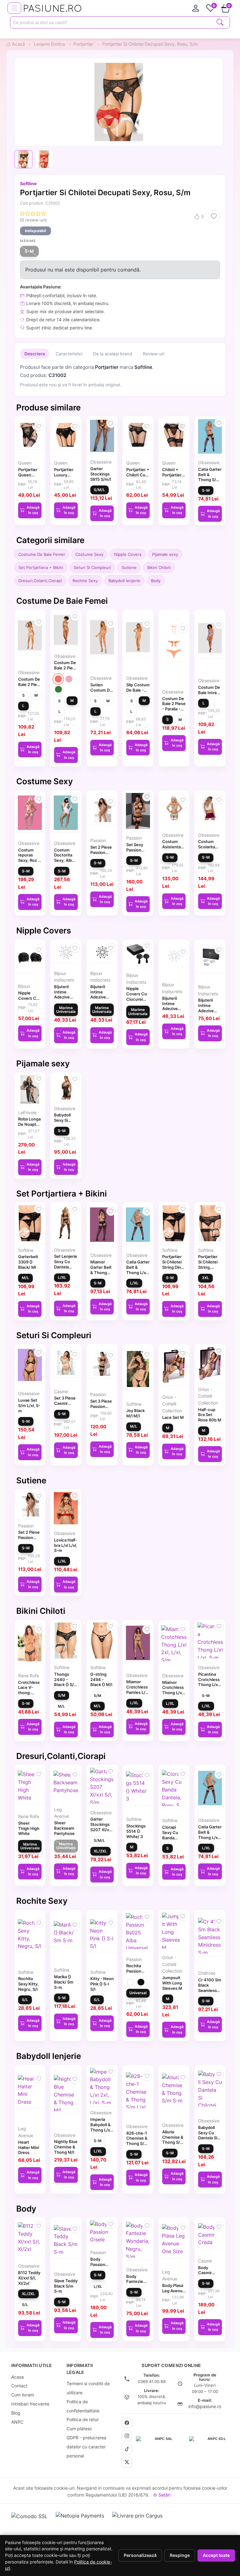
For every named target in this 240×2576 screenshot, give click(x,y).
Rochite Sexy (85, 581)
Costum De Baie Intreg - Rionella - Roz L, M (209, 695)
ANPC (17, 2422)
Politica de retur (83, 2419)
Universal (138, 1993)
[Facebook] (127, 2423)
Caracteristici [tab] (69, 354)
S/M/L (99, 490)
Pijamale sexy (165, 554)
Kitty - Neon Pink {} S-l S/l (102, 1984)
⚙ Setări (162, 2495)
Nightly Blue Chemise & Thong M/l (66, 2147)
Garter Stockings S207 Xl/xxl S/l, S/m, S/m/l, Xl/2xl (102, 1829)
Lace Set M (173, 1417)
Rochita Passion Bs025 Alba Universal (137, 1974)
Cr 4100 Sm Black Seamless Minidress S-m (210, 1990)
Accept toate (216, 2555)
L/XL (62, 1277)
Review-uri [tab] (154, 354)
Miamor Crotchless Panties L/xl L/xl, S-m (137, 1689)
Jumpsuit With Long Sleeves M (172, 1983)
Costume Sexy (89, 554)
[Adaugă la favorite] (214, 216)
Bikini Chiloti (159, 567)
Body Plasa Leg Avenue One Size (174, 2291)
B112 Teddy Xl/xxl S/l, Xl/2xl (29, 2278)
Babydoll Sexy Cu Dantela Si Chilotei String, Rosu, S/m (208, 2141)
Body (156, 581)
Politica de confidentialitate (83, 2406)
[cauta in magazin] (220, 22)
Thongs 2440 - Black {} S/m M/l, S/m (66, 1682)
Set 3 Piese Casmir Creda (65, 1403)
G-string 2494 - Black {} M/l (101, 1679)
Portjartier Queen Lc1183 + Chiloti (28, 477)
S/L (25, 2000)
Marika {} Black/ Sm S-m (64, 1982)
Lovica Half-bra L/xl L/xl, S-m (66, 1545)
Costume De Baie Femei (42, 554)
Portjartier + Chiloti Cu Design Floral (138, 477)
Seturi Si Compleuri (92, 567)
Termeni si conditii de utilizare (88, 2388)
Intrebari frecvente (30, 2404)
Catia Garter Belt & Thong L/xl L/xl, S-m (138, 1270)
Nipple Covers (128, 554)
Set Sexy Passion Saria (135, 850)
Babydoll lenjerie (124, 581)
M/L (25, 1278)
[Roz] (69, 679)
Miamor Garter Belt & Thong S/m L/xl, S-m (101, 1272)
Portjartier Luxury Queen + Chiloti (64, 477)
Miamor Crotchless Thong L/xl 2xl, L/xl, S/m (173, 1693)
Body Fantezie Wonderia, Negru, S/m (137, 2284)
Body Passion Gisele (98, 2264)
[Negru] (141, 1982)
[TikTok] (127, 2449)
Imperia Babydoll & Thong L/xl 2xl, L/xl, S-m (101, 2130)
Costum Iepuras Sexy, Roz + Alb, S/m (29, 858)
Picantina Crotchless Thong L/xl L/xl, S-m (209, 1682)
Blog (16, 2413)
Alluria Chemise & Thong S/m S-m (173, 2140)
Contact (19, 2386)
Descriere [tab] (35, 354)
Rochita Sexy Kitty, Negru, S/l (28, 1984)
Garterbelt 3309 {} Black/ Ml (28, 1262)
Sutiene (129, 567)
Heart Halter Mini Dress (29, 2147)
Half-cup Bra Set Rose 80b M (210, 1415)
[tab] (196, 8)
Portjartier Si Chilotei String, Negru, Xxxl (209, 1264)
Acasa (17, 2377)
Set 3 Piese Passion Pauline (101, 1406)
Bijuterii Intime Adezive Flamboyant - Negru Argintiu (210, 1013)
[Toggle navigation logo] (14, 8)
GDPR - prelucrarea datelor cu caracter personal (86, 2447)
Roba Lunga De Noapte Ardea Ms (29, 1124)
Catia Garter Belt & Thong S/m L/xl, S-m (210, 477)
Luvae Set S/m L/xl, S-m (29, 1405)
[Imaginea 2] (44, 159)
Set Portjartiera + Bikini (41, 567)
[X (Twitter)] (127, 2462)
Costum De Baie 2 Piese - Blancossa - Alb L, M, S (30, 687)
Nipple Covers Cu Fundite (28, 998)
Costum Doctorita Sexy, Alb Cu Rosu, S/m (63, 860)
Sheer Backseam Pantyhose (64, 1828)
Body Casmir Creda (205, 2273)
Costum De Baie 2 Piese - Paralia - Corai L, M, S (174, 709)
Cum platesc (79, 2429)
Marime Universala (66, 1010)
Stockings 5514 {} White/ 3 (136, 1831)
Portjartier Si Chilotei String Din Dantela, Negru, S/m (173, 1267)
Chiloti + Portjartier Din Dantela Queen (173, 477)
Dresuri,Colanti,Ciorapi (40, 581)
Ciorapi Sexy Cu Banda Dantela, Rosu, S (170, 1838)
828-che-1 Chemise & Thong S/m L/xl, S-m (137, 2141)
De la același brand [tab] (113, 354)
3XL (205, 1278)
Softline (28, 183)
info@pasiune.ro (205, 2406)
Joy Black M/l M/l (135, 1413)
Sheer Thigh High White (29, 1828)
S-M (29, 251)
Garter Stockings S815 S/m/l (101, 474)
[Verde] (58, 689)
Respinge (180, 2555)
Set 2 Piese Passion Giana (101, 852)
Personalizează (140, 2555)
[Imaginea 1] (23, 159)
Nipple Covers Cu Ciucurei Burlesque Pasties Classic (137, 1002)
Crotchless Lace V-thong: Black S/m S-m (29, 1693)
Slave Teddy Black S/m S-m (66, 2286)
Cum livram (23, 2395)
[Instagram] (127, 2436)
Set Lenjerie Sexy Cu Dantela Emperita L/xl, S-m (66, 1267)
